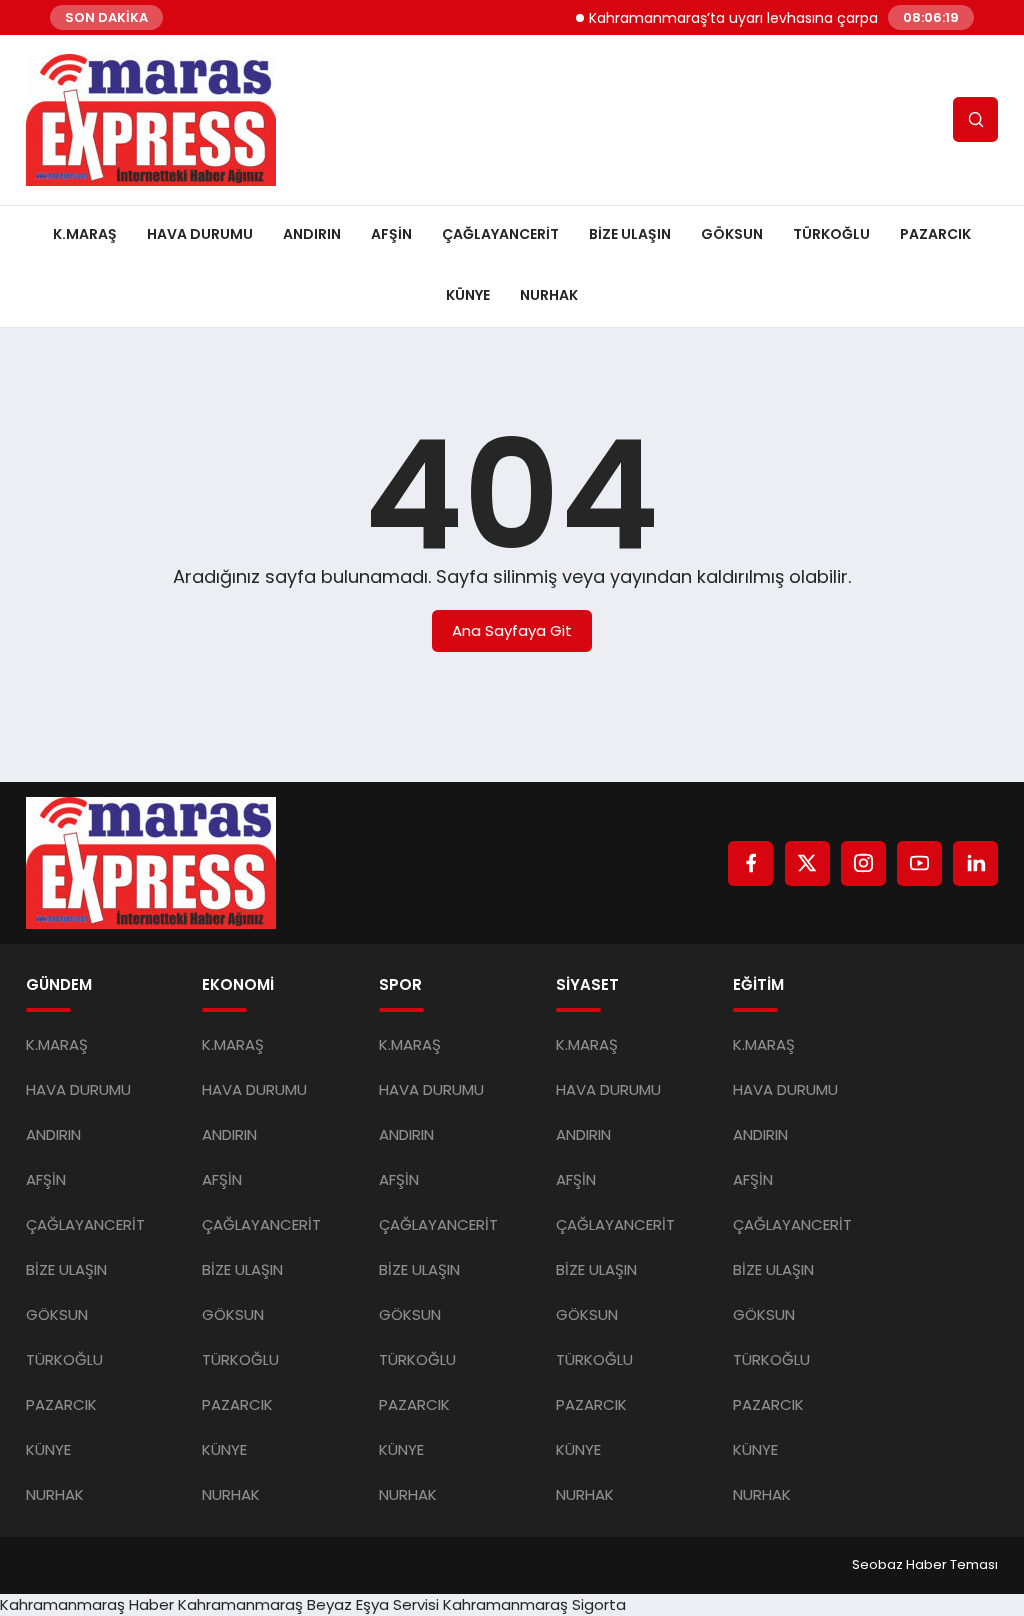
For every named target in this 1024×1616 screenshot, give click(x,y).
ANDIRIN (312, 234)
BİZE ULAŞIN (630, 234)
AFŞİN (391, 234)
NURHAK (549, 295)
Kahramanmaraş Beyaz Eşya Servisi (308, 1604)
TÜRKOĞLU (831, 234)
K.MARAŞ (85, 234)
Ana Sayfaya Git (512, 630)
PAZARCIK (935, 234)
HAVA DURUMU (200, 234)
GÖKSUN (732, 234)
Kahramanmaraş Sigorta (534, 1604)
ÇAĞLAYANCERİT (500, 234)
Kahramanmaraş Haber (87, 1604)
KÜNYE (468, 295)
